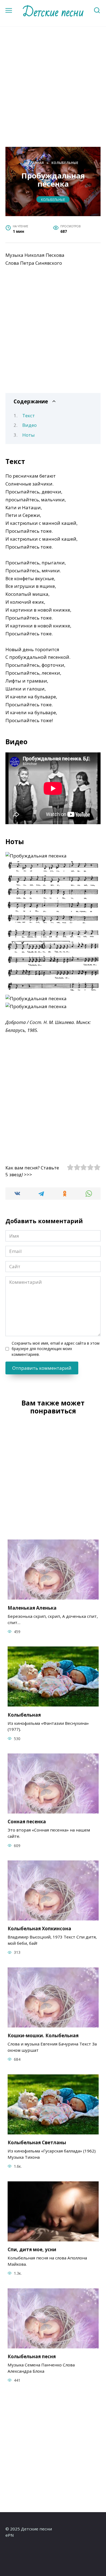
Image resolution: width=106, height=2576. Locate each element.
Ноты (29, 435)
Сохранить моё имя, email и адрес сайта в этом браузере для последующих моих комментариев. (56, 1349)
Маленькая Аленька (32, 1608)
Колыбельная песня (32, 2356)
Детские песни (53, 12)
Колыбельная (24, 1715)
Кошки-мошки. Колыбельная (43, 2036)
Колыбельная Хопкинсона (39, 1929)
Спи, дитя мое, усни (32, 2249)
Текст (29, 416)
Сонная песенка (27, 1822)
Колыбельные (53, 199)
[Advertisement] (53, 95)
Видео (29, 425)
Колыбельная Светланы (37, 2142)
